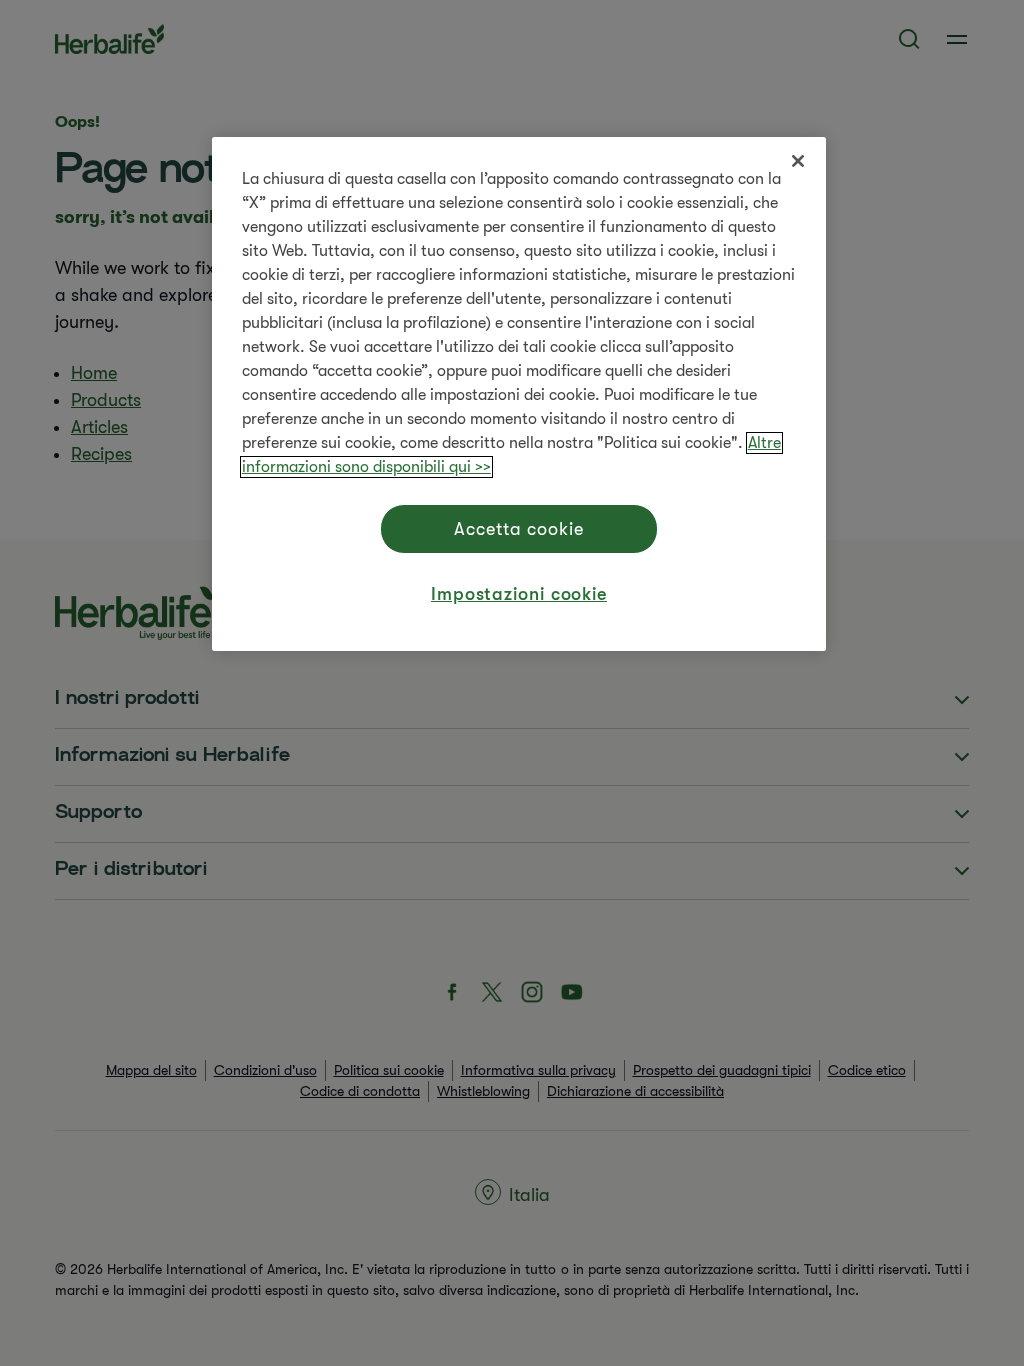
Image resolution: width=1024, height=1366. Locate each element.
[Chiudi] (798, 161)
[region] (519, 394)
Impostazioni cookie (519, 594)
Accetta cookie (519, 529)
